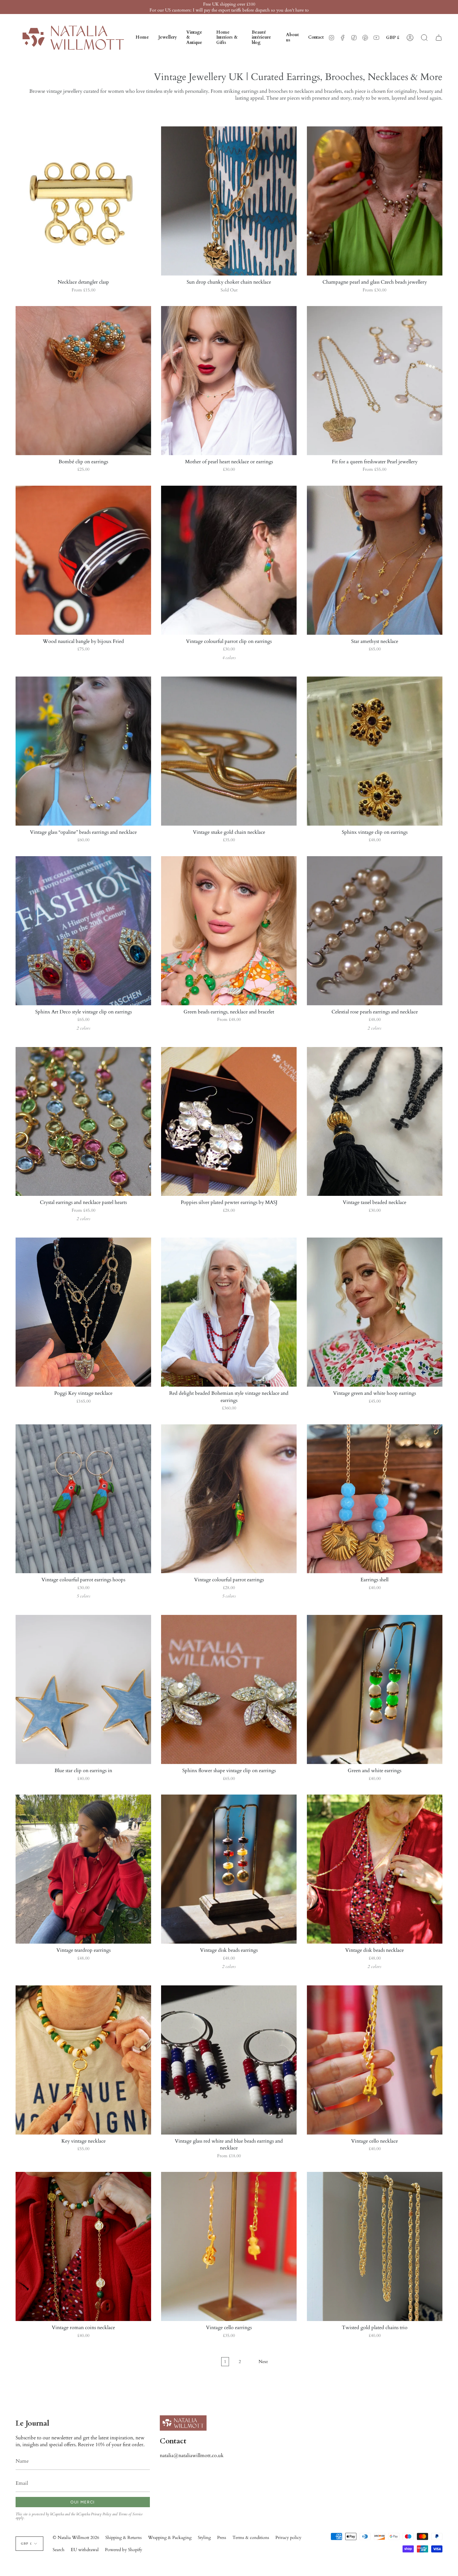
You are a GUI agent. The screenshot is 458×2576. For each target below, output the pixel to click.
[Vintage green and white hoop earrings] (375, 1312)
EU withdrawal (85, 2550)
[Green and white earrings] (375, 1689)
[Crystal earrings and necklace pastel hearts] (83, 1122)
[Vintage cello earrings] (229, 2246)
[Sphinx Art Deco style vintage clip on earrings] (83, 931)
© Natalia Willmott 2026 (76, 2538)
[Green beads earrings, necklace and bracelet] (229, 931)
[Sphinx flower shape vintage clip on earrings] (229, 1689)
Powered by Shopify (124, 2550)
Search (59, 2550)
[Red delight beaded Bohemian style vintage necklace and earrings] (229, 1312)
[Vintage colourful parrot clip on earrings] (229, 560)
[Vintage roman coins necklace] (83, 2246)
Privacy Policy (101, 2514)
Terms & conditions (251, 2538)
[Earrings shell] (375, 1499)
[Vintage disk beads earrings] (229, 1869)
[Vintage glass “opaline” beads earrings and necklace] (83, 751)
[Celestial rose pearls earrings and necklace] (375, 931)
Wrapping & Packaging (170, 2538)
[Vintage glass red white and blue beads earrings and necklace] (229, 2060)
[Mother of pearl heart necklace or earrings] (229, 381)
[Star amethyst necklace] (375, 560)
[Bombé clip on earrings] (83, 381)
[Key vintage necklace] (83, 2060)
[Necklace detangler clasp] (83, 201)
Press (222, 2538)
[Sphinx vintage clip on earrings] (375, 751)
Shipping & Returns (124, 2538)
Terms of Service (131, 2514)
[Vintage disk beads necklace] (375, 1869)
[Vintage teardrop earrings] (83, 1869)
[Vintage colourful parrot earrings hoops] (83, 1499)
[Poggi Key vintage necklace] (83, 1312)
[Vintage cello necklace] (375, 2060)
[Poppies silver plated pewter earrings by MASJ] (229, 1122)
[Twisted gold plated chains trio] (375, 2246)
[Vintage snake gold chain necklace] (229, 751)
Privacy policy (288, 2538)
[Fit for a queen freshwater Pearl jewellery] (375, 381)
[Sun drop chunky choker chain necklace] (229, 201)
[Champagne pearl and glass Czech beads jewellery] (375, 201)
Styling (204, 2538)
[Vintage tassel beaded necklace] (375, 1122)
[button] (168, 38)
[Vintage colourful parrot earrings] (229, 1499)
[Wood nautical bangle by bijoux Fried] (83, 560)
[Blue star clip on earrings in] (83, 1689)
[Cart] (439, 38)
